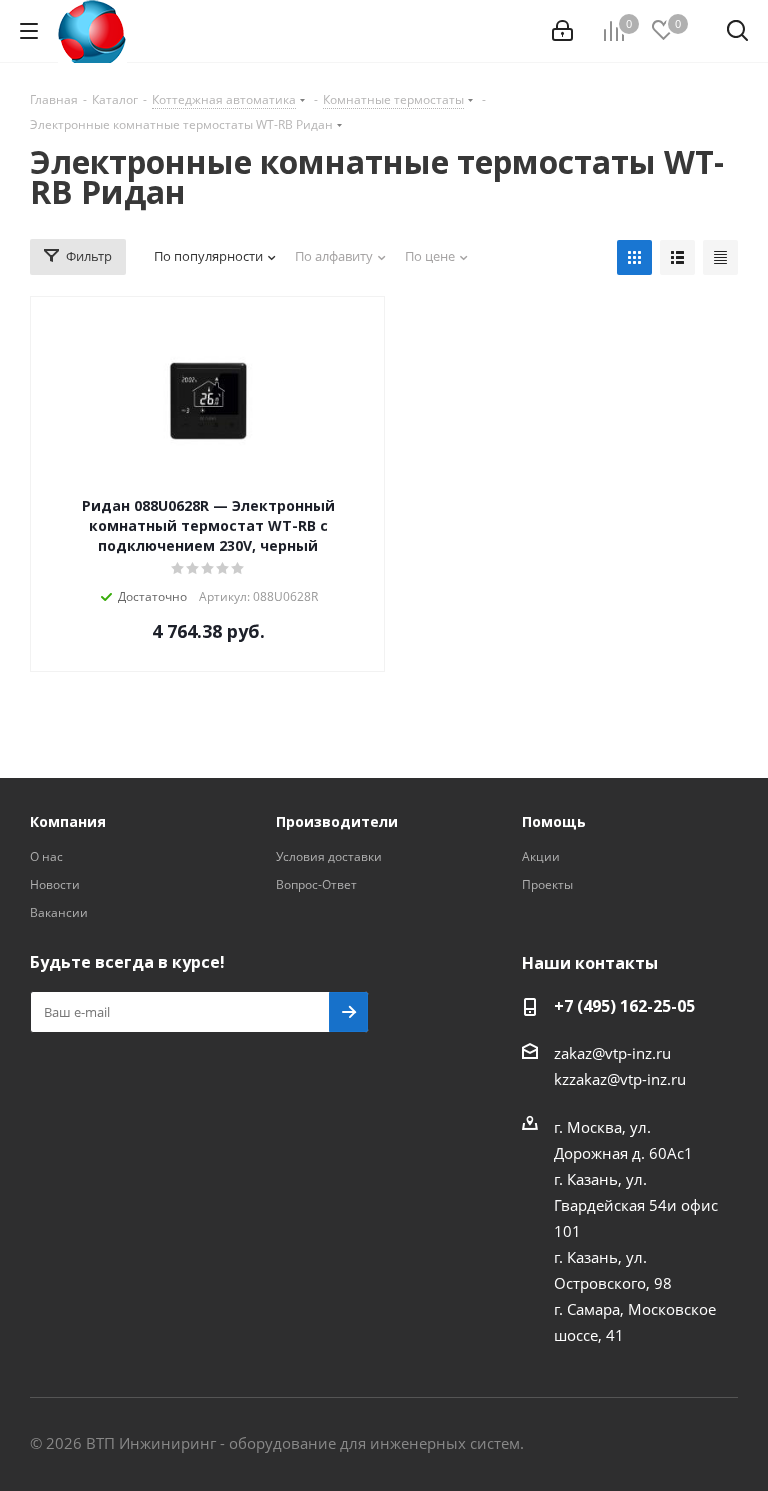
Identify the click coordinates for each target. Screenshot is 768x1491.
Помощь (554, 821)
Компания (68, 821)
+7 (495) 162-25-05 (624, 1006)
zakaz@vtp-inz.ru (612, 1053)
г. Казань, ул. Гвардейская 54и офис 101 (636, 1205)
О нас (46, 856)
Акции (541, 856)
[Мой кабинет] (562, 31)
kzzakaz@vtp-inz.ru (620, 1079)
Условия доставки (329, 856)
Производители (337, 821)
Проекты (547, 884)
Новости (55, 884)
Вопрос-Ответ (316, 884)
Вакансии (59, 912)
